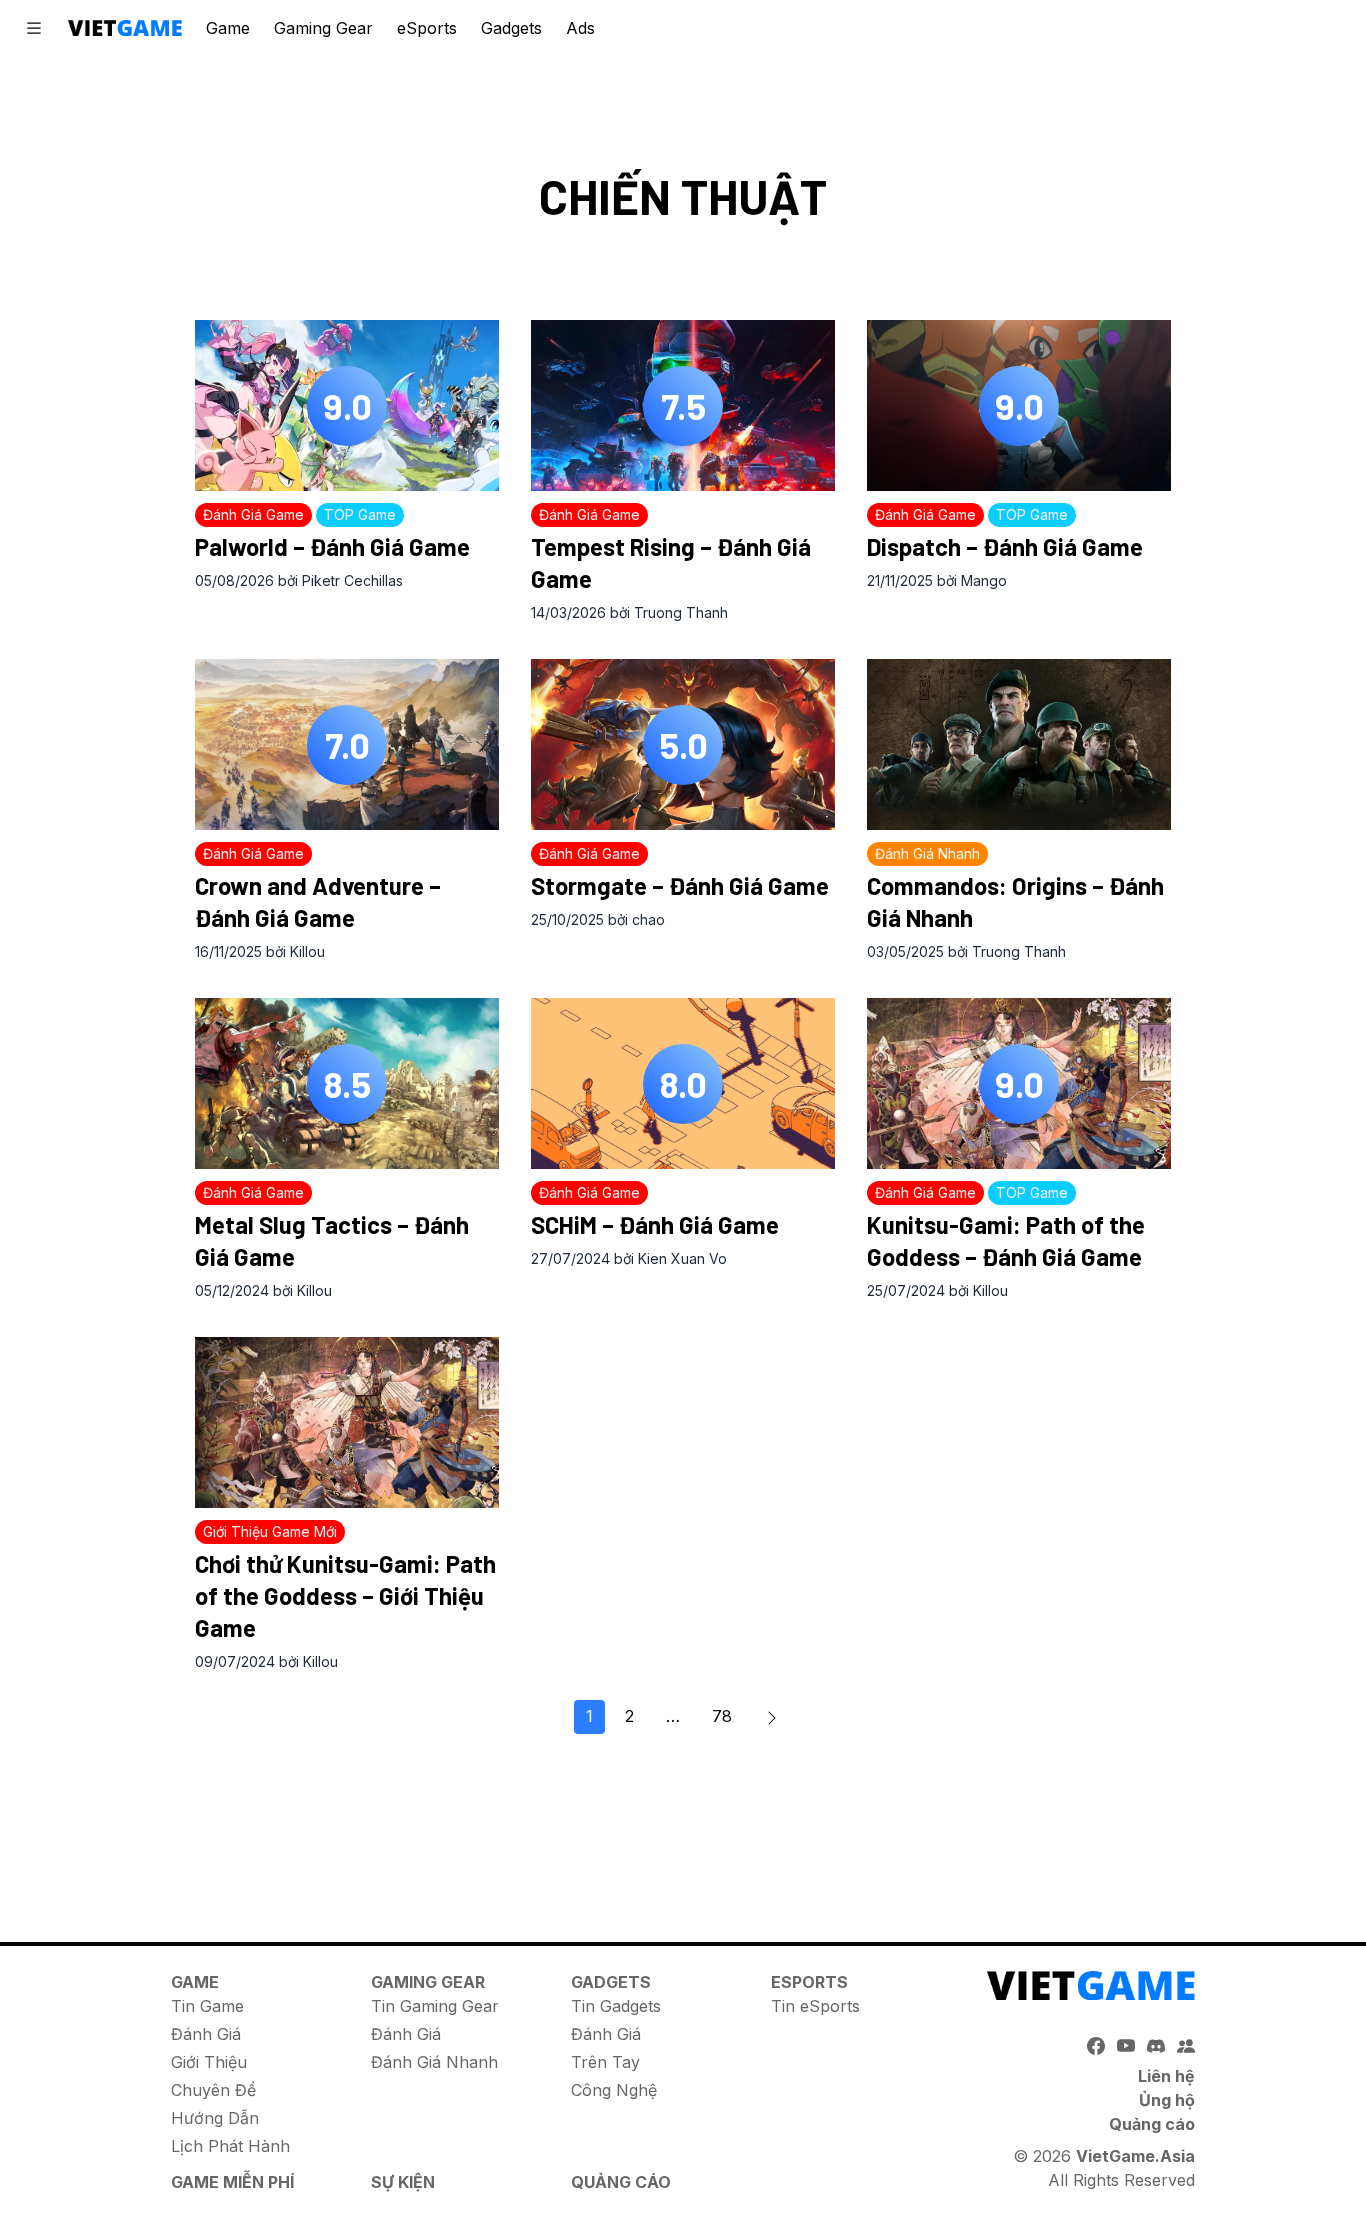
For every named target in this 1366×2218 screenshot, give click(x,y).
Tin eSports (815, 2006)
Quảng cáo (1152, 2124)
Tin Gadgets (616, 2006)
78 (722, 1716)
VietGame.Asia (1135, 2156)
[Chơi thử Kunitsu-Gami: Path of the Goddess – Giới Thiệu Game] (347, 1422)
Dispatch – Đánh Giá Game (1005, 546)
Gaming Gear (323, 28)
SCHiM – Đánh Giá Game (655, 1224)
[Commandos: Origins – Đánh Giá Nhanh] (1019, 744)
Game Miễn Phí (232, 2182)
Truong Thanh (681, 612)
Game (228, 28)
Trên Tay (605, 2062)
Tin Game (207, 2006)
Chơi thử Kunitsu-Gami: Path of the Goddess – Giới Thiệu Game (345, 1595)
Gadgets (511, 28)
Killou (307, 951)
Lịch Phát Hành (230, 2146)
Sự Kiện (403, 2182)
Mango (984, 580)
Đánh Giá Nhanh (434, 2062)
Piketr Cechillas (352, 580)
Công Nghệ (614, 2090)
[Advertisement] (683, 1827)
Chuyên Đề (213, 2090)
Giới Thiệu (209, 2062)
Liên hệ (1166, 2076)
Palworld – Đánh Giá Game (332, 546)
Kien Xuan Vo (682, 1258)
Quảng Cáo (621, 2182)
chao (648, 919)
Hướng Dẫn (215, 2118)
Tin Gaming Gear (435, 2006)
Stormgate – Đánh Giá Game (680, 885)
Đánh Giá (206, 2034)
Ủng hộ (1167, 2100)
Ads (580, 28)
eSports (427, 28)
